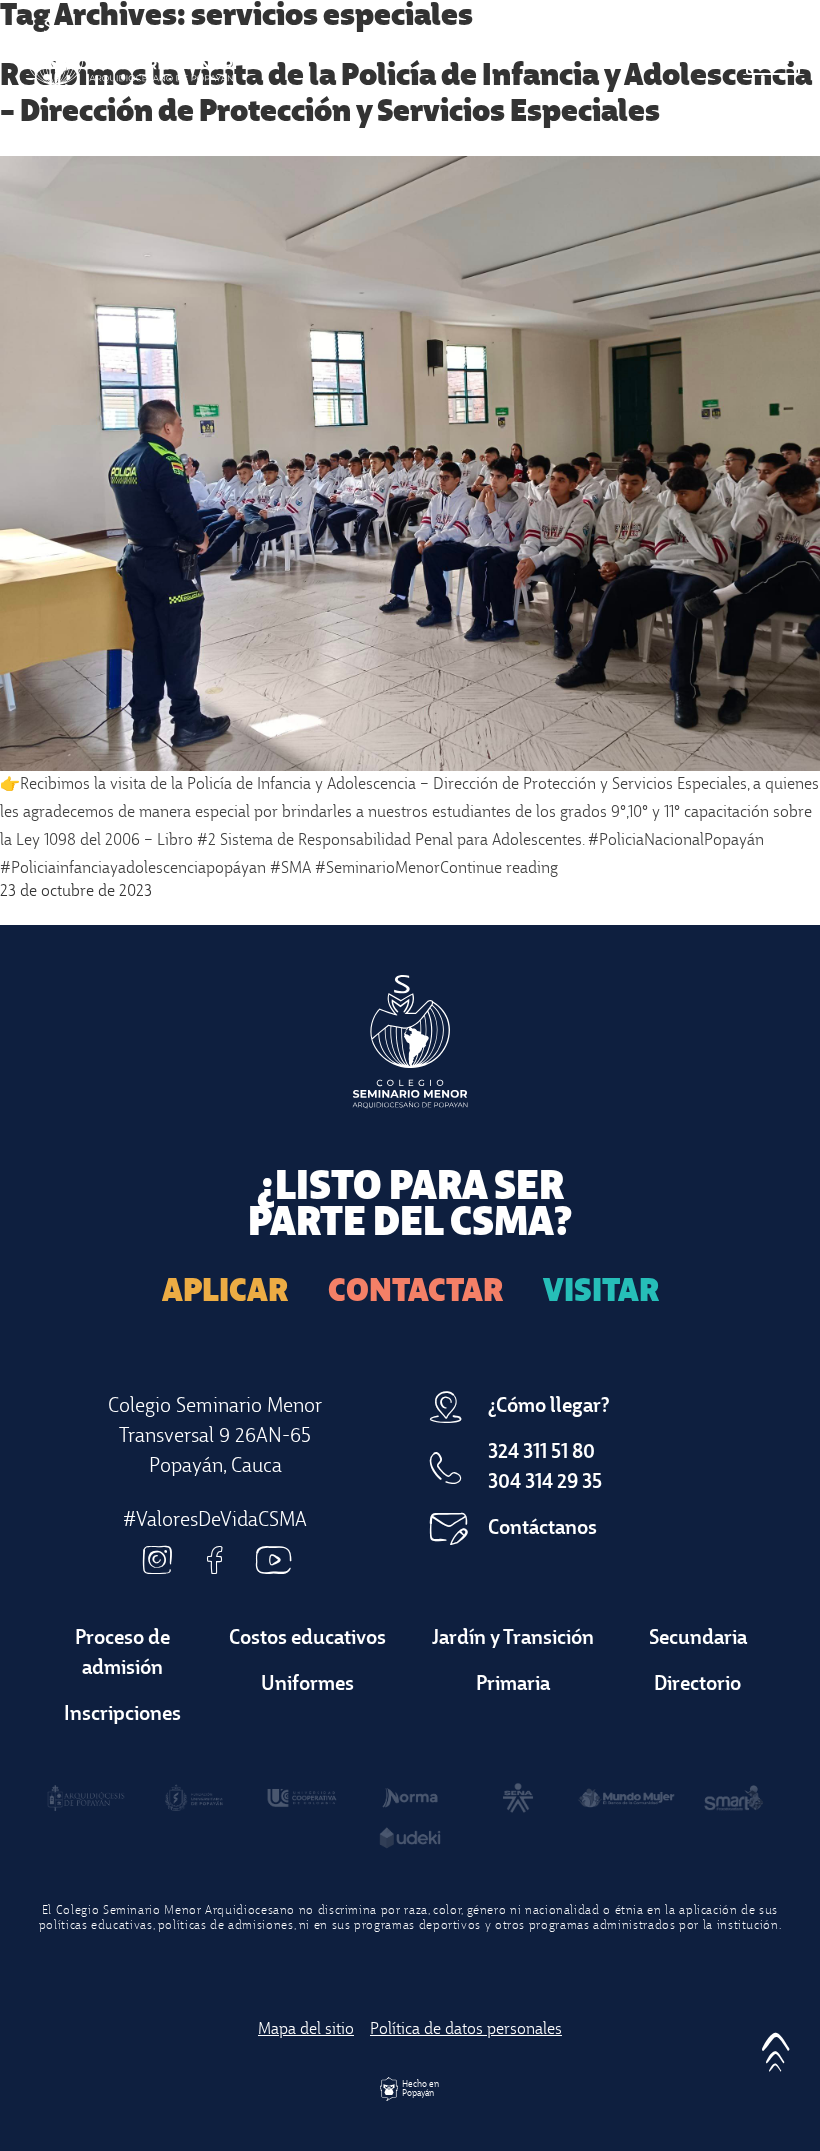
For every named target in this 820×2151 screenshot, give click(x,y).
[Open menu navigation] (773, 53)
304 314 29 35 (545, 1483)
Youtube (273, 1560)
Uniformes (307, 1685)
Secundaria (698, 1639)
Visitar (601, 1293)
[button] (775, 2046)
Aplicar (225, 1293)
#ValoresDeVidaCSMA (215, 1521)
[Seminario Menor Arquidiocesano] (126, 52)
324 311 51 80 (541, 1453)
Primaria (513, 1685)
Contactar (415, 1293)
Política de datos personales (466, 2030)
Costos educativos (307, 1639)
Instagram (157, 1560)
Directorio (697, 1685)
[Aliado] (86, 1798)
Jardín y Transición (513, 1639)
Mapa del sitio (306, 2030)
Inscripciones (122, 1715)
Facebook (215, 1560)
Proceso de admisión (122, 1654)
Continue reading (499, 869)
